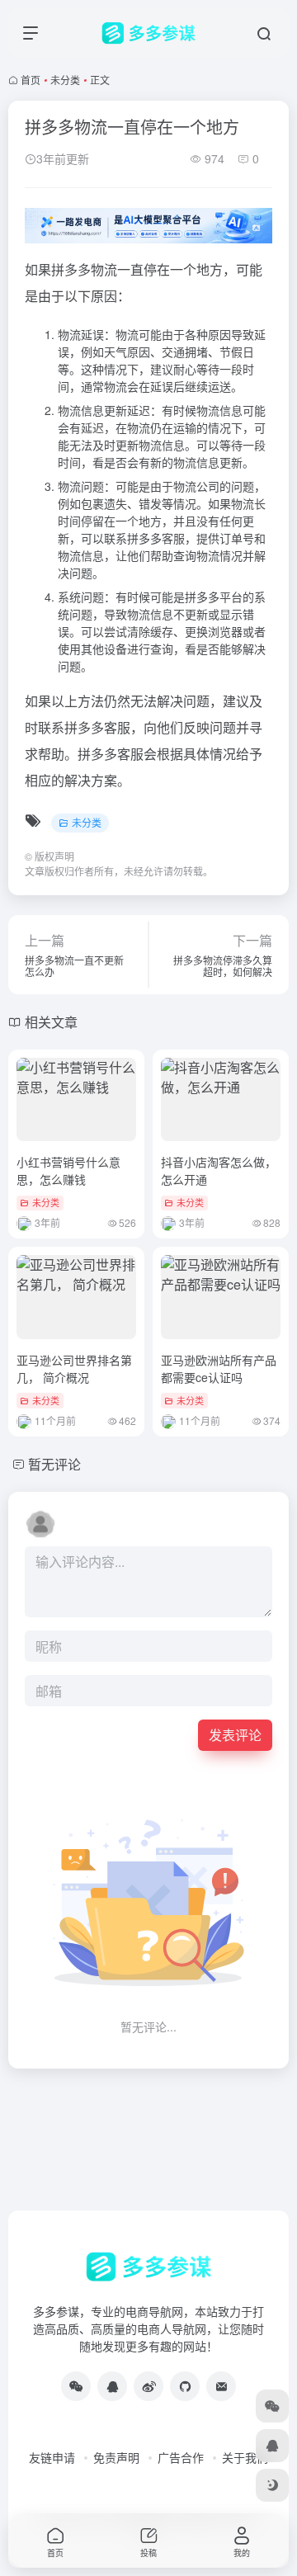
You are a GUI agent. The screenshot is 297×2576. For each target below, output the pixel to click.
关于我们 (245, 2457)
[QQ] (112, 2386)
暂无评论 (54, 1464)
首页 (31, 80)
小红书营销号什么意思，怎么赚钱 (68, 1170)
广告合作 (181, 2457)
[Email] (221, 2386)
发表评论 (235, 1735)
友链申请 (52, 2457)
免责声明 (116, 2457)
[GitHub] (185, 2386)
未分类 (65, 80)
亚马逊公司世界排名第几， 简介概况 (74, 1368)
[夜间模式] (272, 2485)
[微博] (148, 2386)
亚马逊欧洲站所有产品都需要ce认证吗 (219, 1368)
